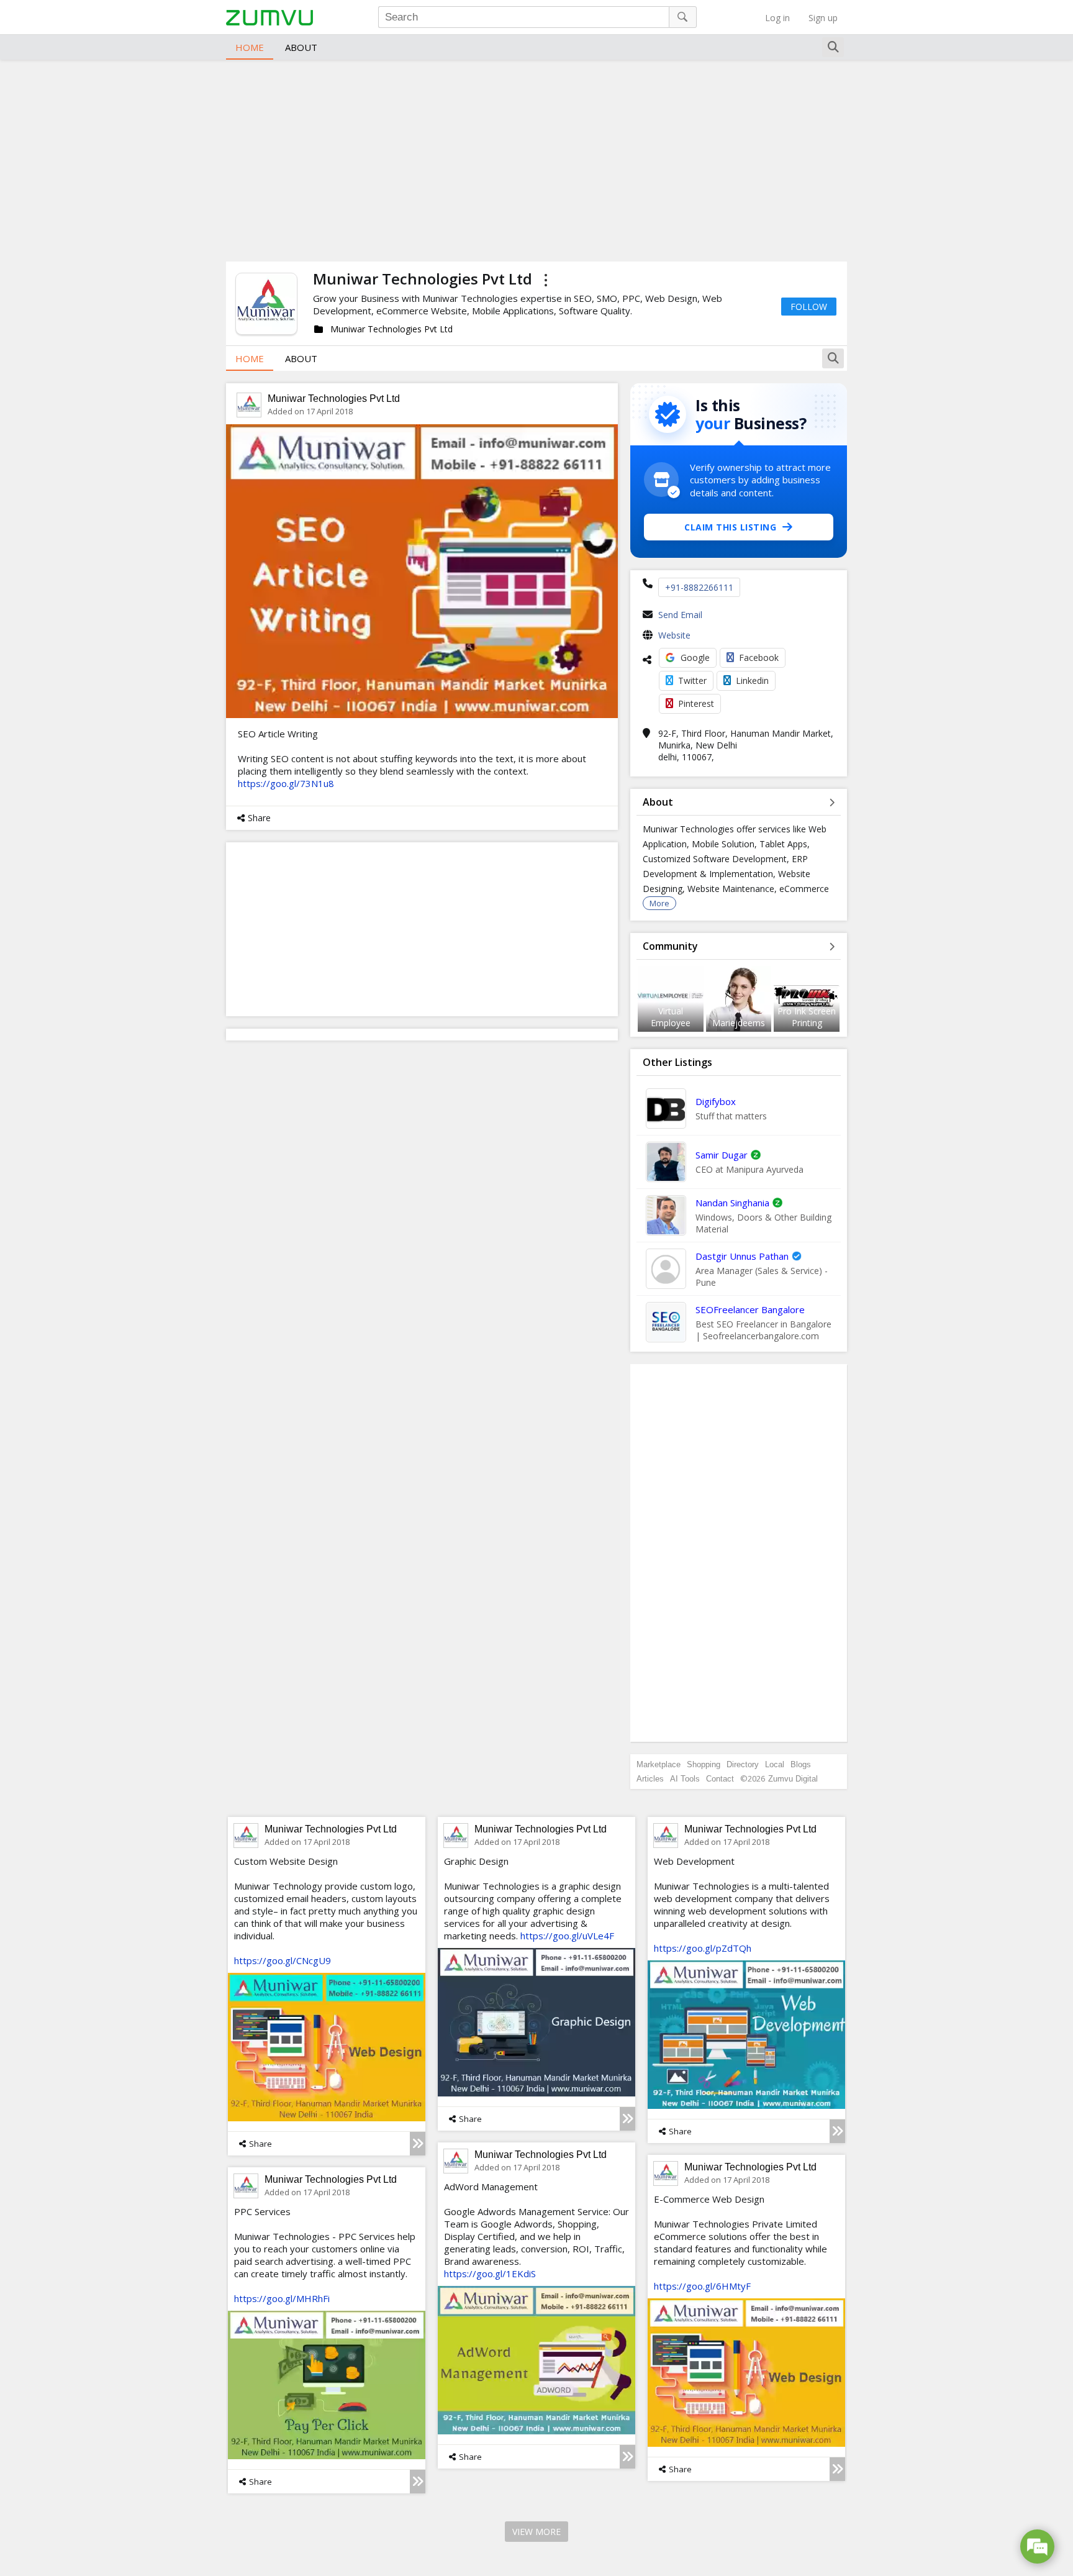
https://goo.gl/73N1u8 (286, 783)
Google (695, 658)
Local (775, 1764)
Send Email (680, 615)
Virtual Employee (671, 1017)
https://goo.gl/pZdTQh (703, 1948)
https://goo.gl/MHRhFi (282, 2298)
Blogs (801, 1764)
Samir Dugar (722, 1155)
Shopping (704, 1764)
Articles (650, 1779)
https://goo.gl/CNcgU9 (283, 1960)
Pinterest (696, 703)
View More (536, 2532)
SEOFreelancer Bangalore (750, 1309)
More (659, 903)
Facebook (759, 658)
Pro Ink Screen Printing (807, 1017)
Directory (743, 1764)
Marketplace (659, 1764)
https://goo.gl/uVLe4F (567, 1936)
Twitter (692, 680)
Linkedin (752, 680)
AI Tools (685, 1779)
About (301, 47)
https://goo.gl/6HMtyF (702, 2286)
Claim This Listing (730, 527)
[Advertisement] (536, 159)
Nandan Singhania (732, 1203)
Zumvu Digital (793, 1779)
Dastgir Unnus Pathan (742, 1256)
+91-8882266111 (699, 587)
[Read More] (418, 2144)
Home (250, 47)
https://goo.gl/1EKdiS (490, 2273)
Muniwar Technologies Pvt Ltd (334, 398)
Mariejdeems (739, 1023)
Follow (809, 307)
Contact (720, 1779)
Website (674, 635)
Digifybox (716, 1101)
